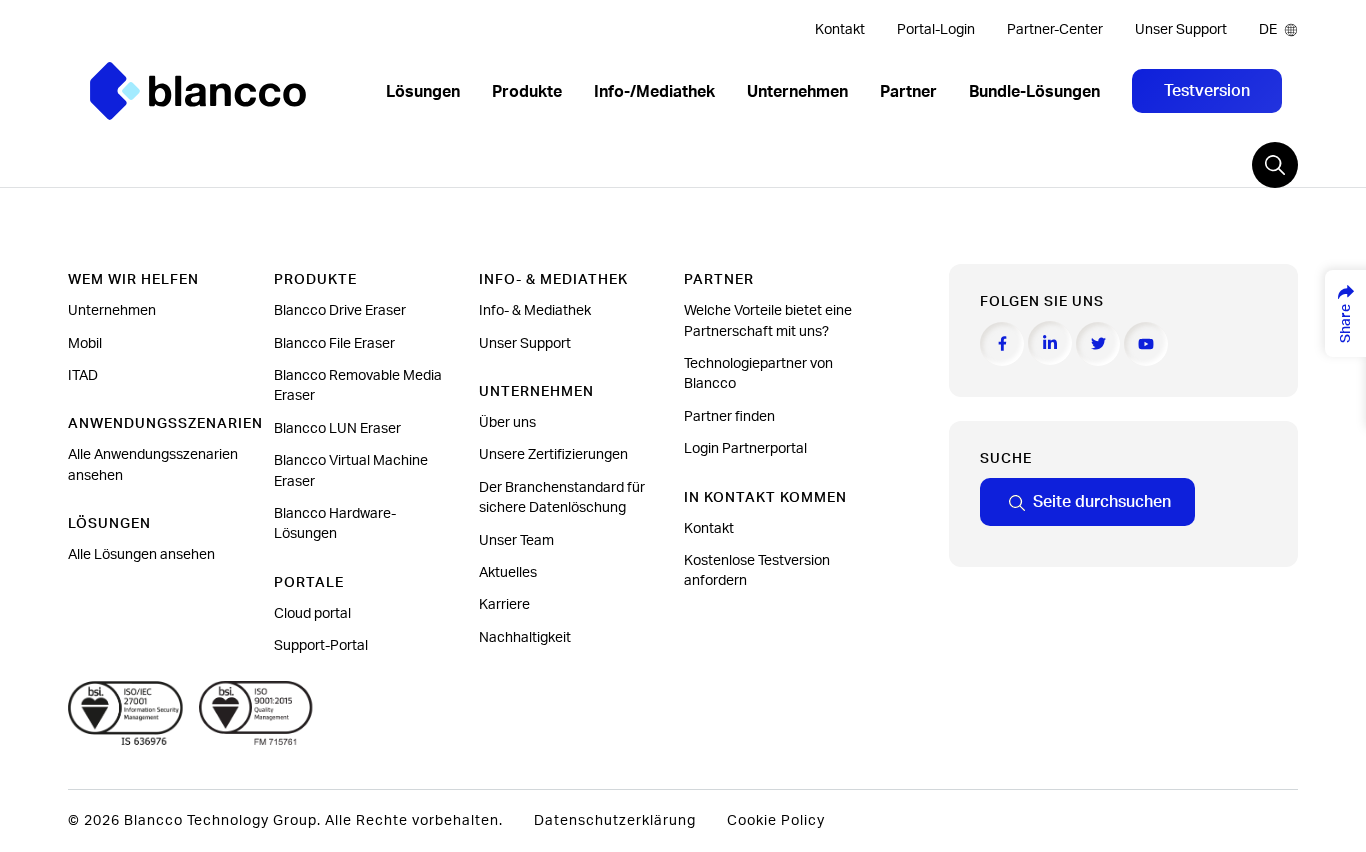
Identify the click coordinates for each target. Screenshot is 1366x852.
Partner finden (729, 417)
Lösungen (423, 92)
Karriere (504, 605)
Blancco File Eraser (334, 344)
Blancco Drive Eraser (340, 311)
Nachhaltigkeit (525, 638)
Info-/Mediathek (654, 92)
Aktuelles (508, 573)
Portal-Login (936, 30)
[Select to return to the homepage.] (198, 91)
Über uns (507, 423)
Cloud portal (312, 614)
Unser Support (1181, 30)
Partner (908, 92)
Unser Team (516, 541)
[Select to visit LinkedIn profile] (1050, 343)
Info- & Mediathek (535, 311)
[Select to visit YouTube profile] (1146, 344)
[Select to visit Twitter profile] (1098, 344)
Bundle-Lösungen (1034, 92)
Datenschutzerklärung (615, 821)
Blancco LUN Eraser (337, 429)
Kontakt (840, 30)
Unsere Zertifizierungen (553, 455)
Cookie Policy (776, 821)
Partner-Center (1055, 30)
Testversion (1207, 91)
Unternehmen (797, 92)
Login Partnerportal (745, 449)
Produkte (527, 92)
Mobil (85, 344)
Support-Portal (321, 646)
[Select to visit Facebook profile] (1002, 344)
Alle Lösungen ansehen (141, 555)
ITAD (83, 376)
